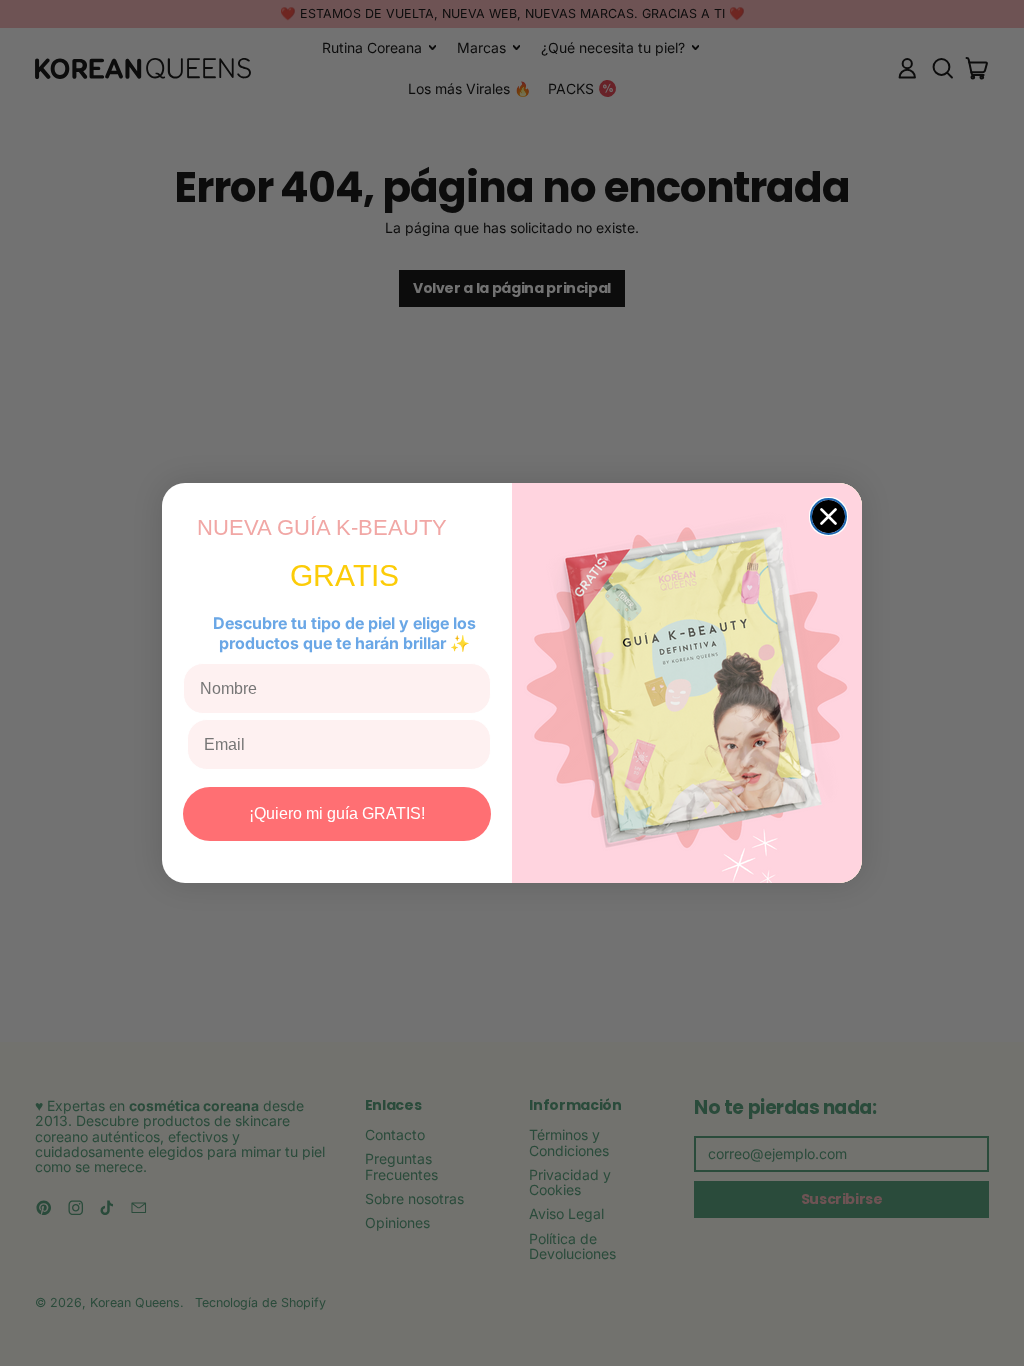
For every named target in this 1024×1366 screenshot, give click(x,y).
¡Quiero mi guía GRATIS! (337, 813)
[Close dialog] (828, 516)
